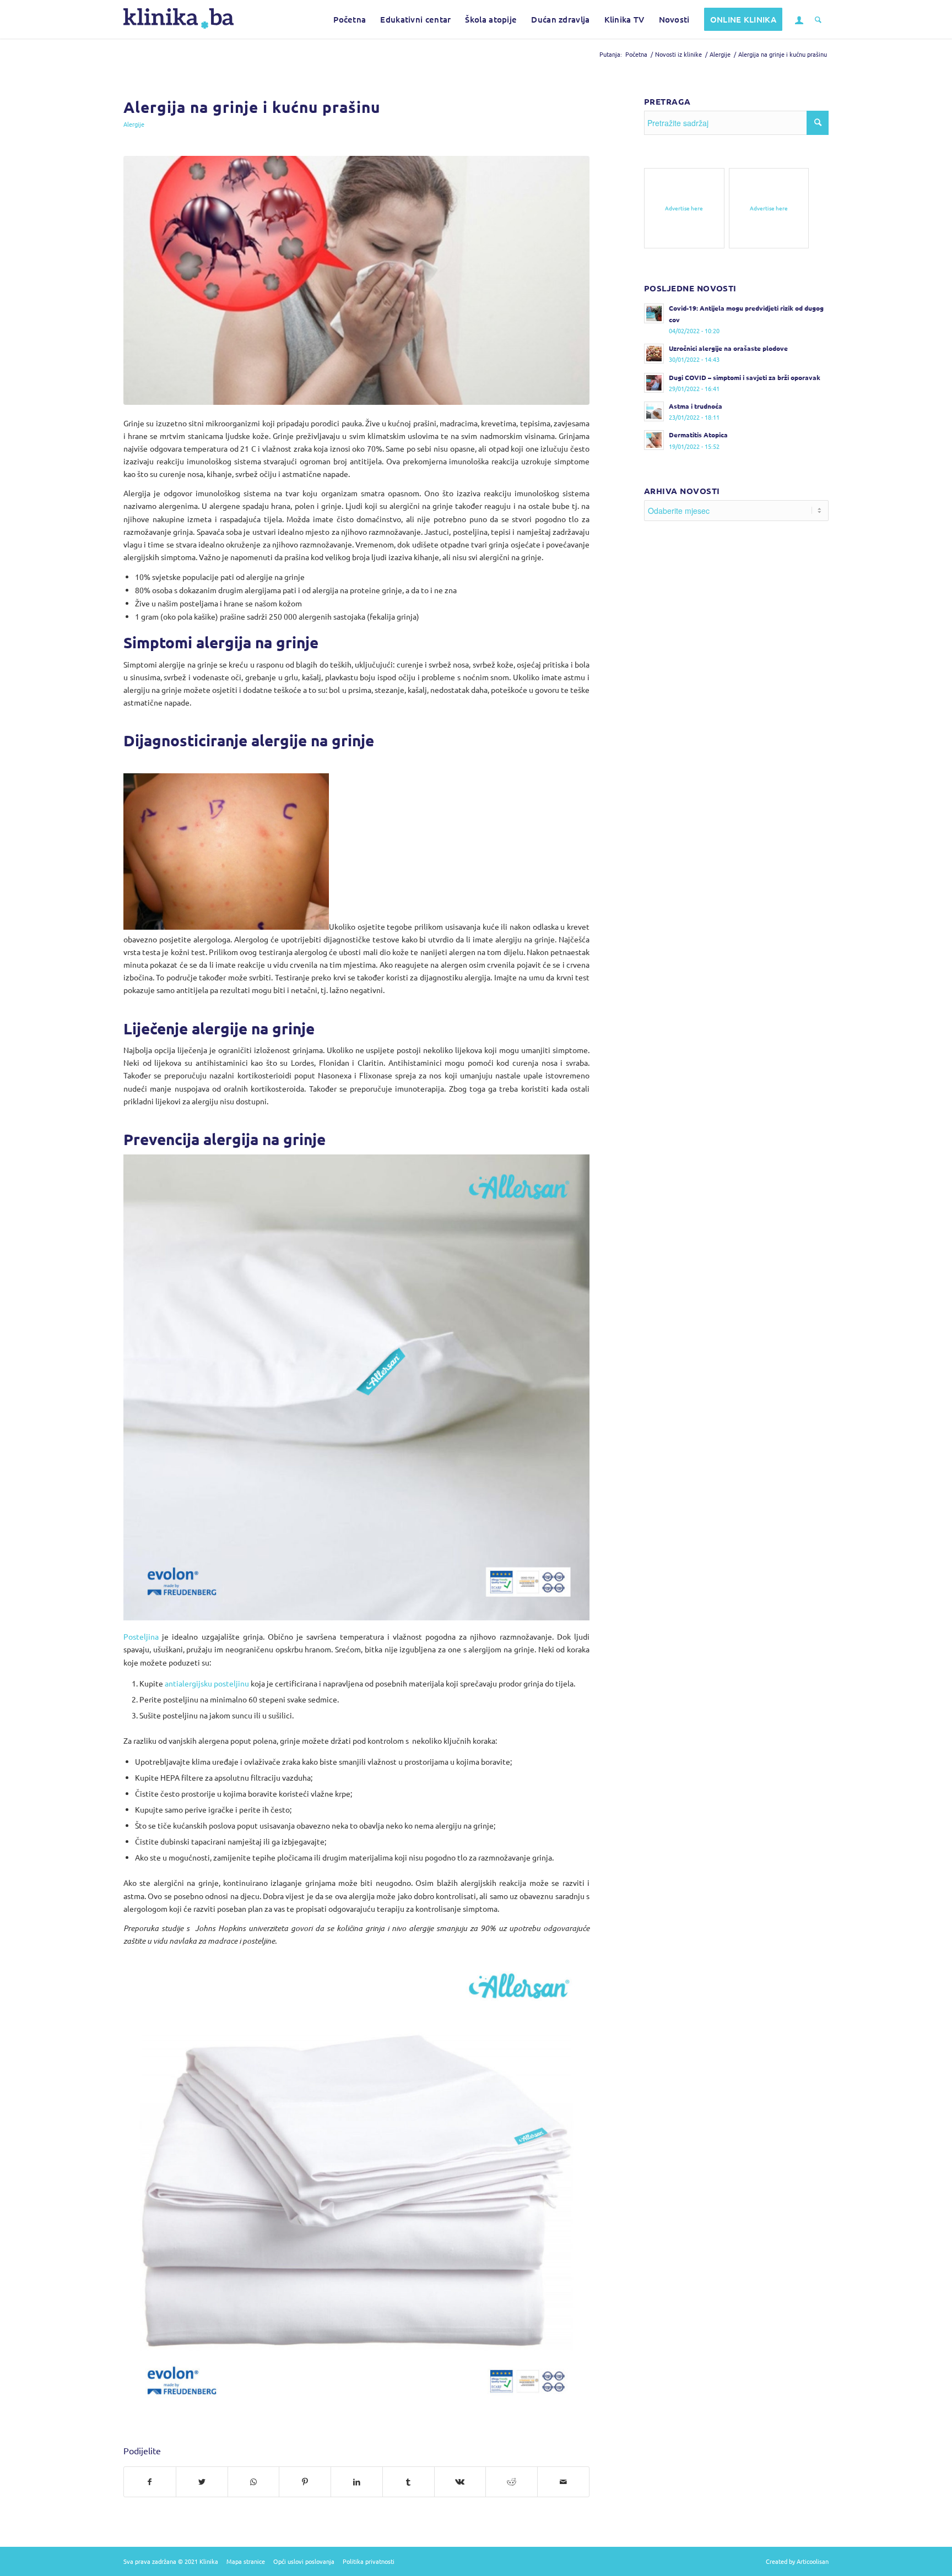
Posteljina (141, 1636)
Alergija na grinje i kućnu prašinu (252, 107)
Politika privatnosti (369, 2561)
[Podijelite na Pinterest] (305, 2482)
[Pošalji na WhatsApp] (254, 2482)
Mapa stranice (246, 2561)
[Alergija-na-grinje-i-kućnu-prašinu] (356, 281)
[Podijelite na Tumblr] (409, 2482)
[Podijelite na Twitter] (202, 2482)
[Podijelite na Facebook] (150, 2482)
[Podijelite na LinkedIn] (357, 2482)
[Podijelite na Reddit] (512, 2482)
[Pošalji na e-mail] (563, 2482)
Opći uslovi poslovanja (304, 2561)
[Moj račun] (799, 19)
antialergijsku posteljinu (207, 1683)
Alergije (134, 124)
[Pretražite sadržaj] (818, 19)
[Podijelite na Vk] (460, 2482)
